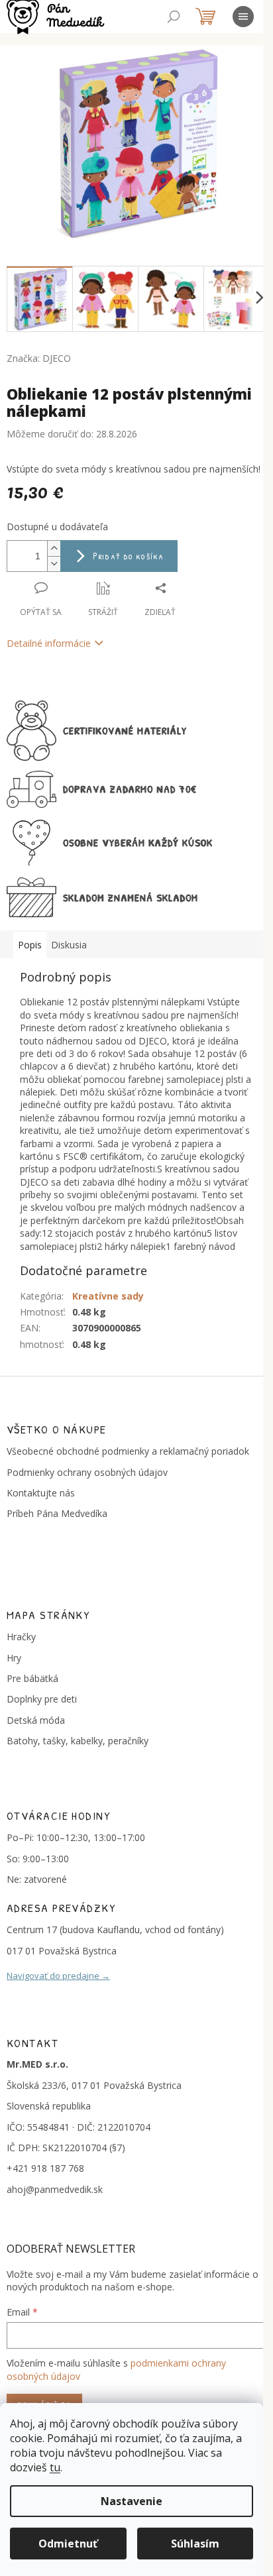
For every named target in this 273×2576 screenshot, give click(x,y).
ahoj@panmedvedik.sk (55, 2189)
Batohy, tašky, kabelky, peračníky (78, 1741)
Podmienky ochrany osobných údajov (87, 1472)
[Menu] (243, 17)
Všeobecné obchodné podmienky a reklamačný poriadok (128, 1451)
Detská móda (36, 1720)
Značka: (39, 358)
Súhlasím (195, 2544)
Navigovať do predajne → (58, 1976)
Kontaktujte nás (41, 1493)
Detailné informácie (49, 643)
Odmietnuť (68, 2544)
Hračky (21, 1637)
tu (55, 2467)
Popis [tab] (30, 945)
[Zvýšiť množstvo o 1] (54, 548)
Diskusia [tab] (69, 945)
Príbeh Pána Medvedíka (57, 1513)
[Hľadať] (174, 17)
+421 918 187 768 (45, 2168)
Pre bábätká (32, 1678)
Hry (14, 1658)
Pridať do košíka (128, 556)
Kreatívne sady (108, 1296)
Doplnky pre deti (42, 1699)
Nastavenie (132, 2501)
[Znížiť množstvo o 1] (54, 564)
